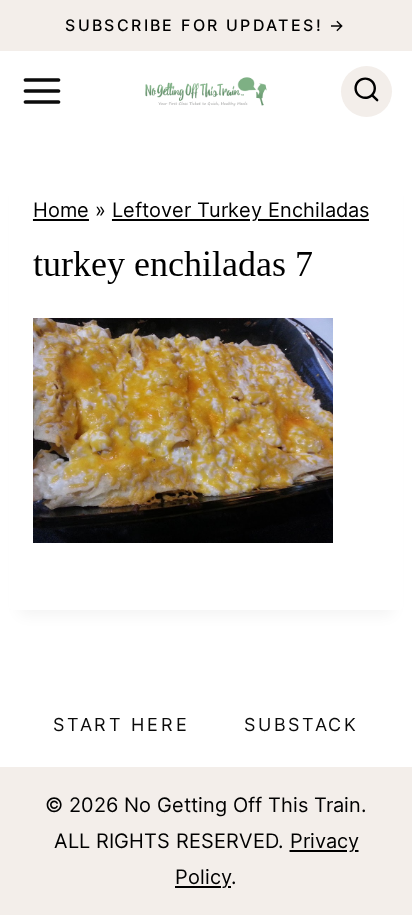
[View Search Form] (366, 91)
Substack (301, 724)
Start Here (121, 724)
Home (61, 210)
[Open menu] (42, 91)
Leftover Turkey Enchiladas (240, 210)
